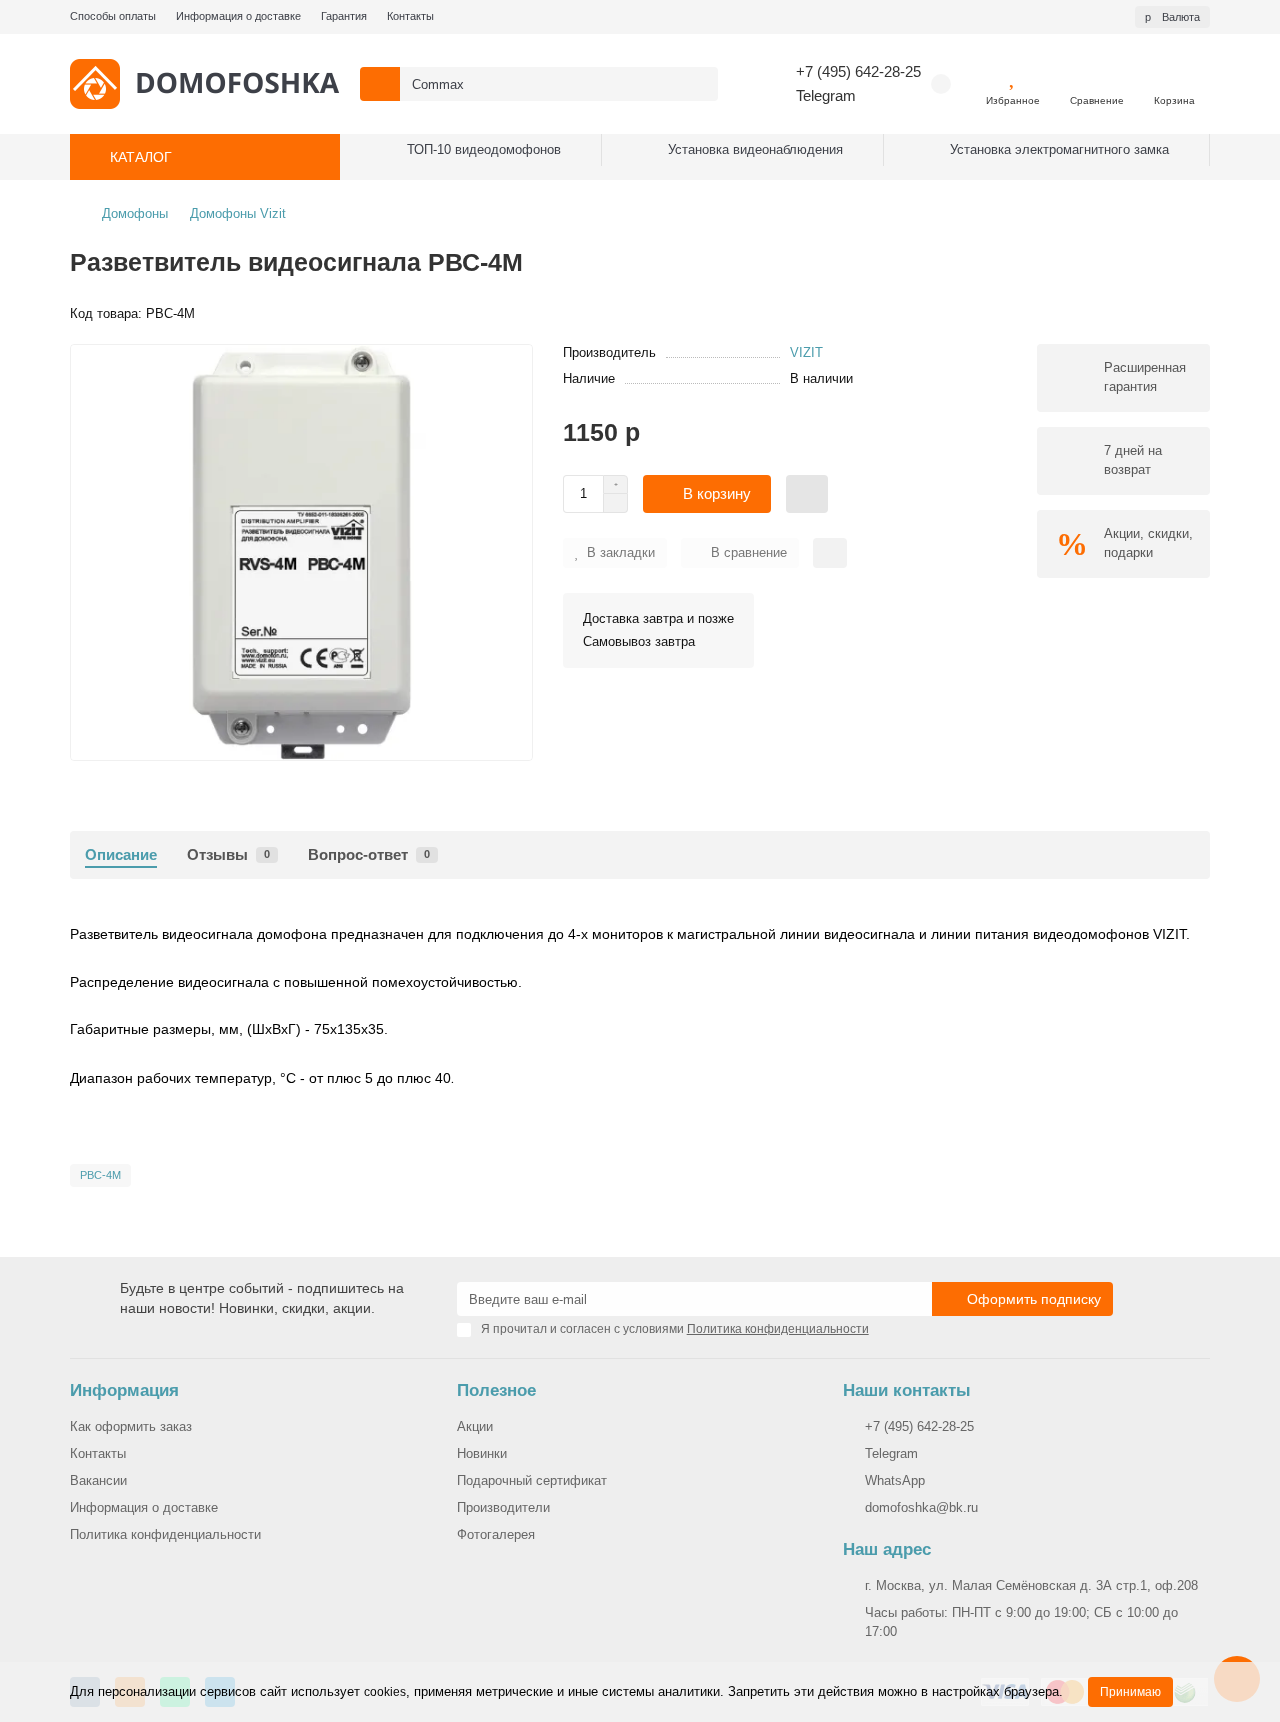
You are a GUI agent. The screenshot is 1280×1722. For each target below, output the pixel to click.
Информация (124, 1390)
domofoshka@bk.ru (921, 1507)
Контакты (410, 16)
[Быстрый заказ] (807, 494)
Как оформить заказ (131, 1426)
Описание (121, 854)
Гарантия (344, 16)
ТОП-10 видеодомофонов (484, 149)
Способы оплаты (113, 16)
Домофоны (135, 213)
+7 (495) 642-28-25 (858, 71)
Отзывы (228, 854)
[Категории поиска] (380, 84)
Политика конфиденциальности (165, 1534)
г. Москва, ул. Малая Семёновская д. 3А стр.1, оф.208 (1031, 1585)
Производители (503, 1507)
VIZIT (806, 352)
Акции (475, 1426)
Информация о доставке (238, 16)
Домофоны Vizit (238, 213)
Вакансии (98, 1480)
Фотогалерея (496, 1534)
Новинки (482, 1453)
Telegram (826, 95)
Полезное (496, 1390)
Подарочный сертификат (532, 1480)
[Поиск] (697, 84)
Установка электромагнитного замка (1059, 149)
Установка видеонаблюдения (755, 149)
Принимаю (1130, 1692)
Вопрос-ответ (369, 854)
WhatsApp (895, 1480)
